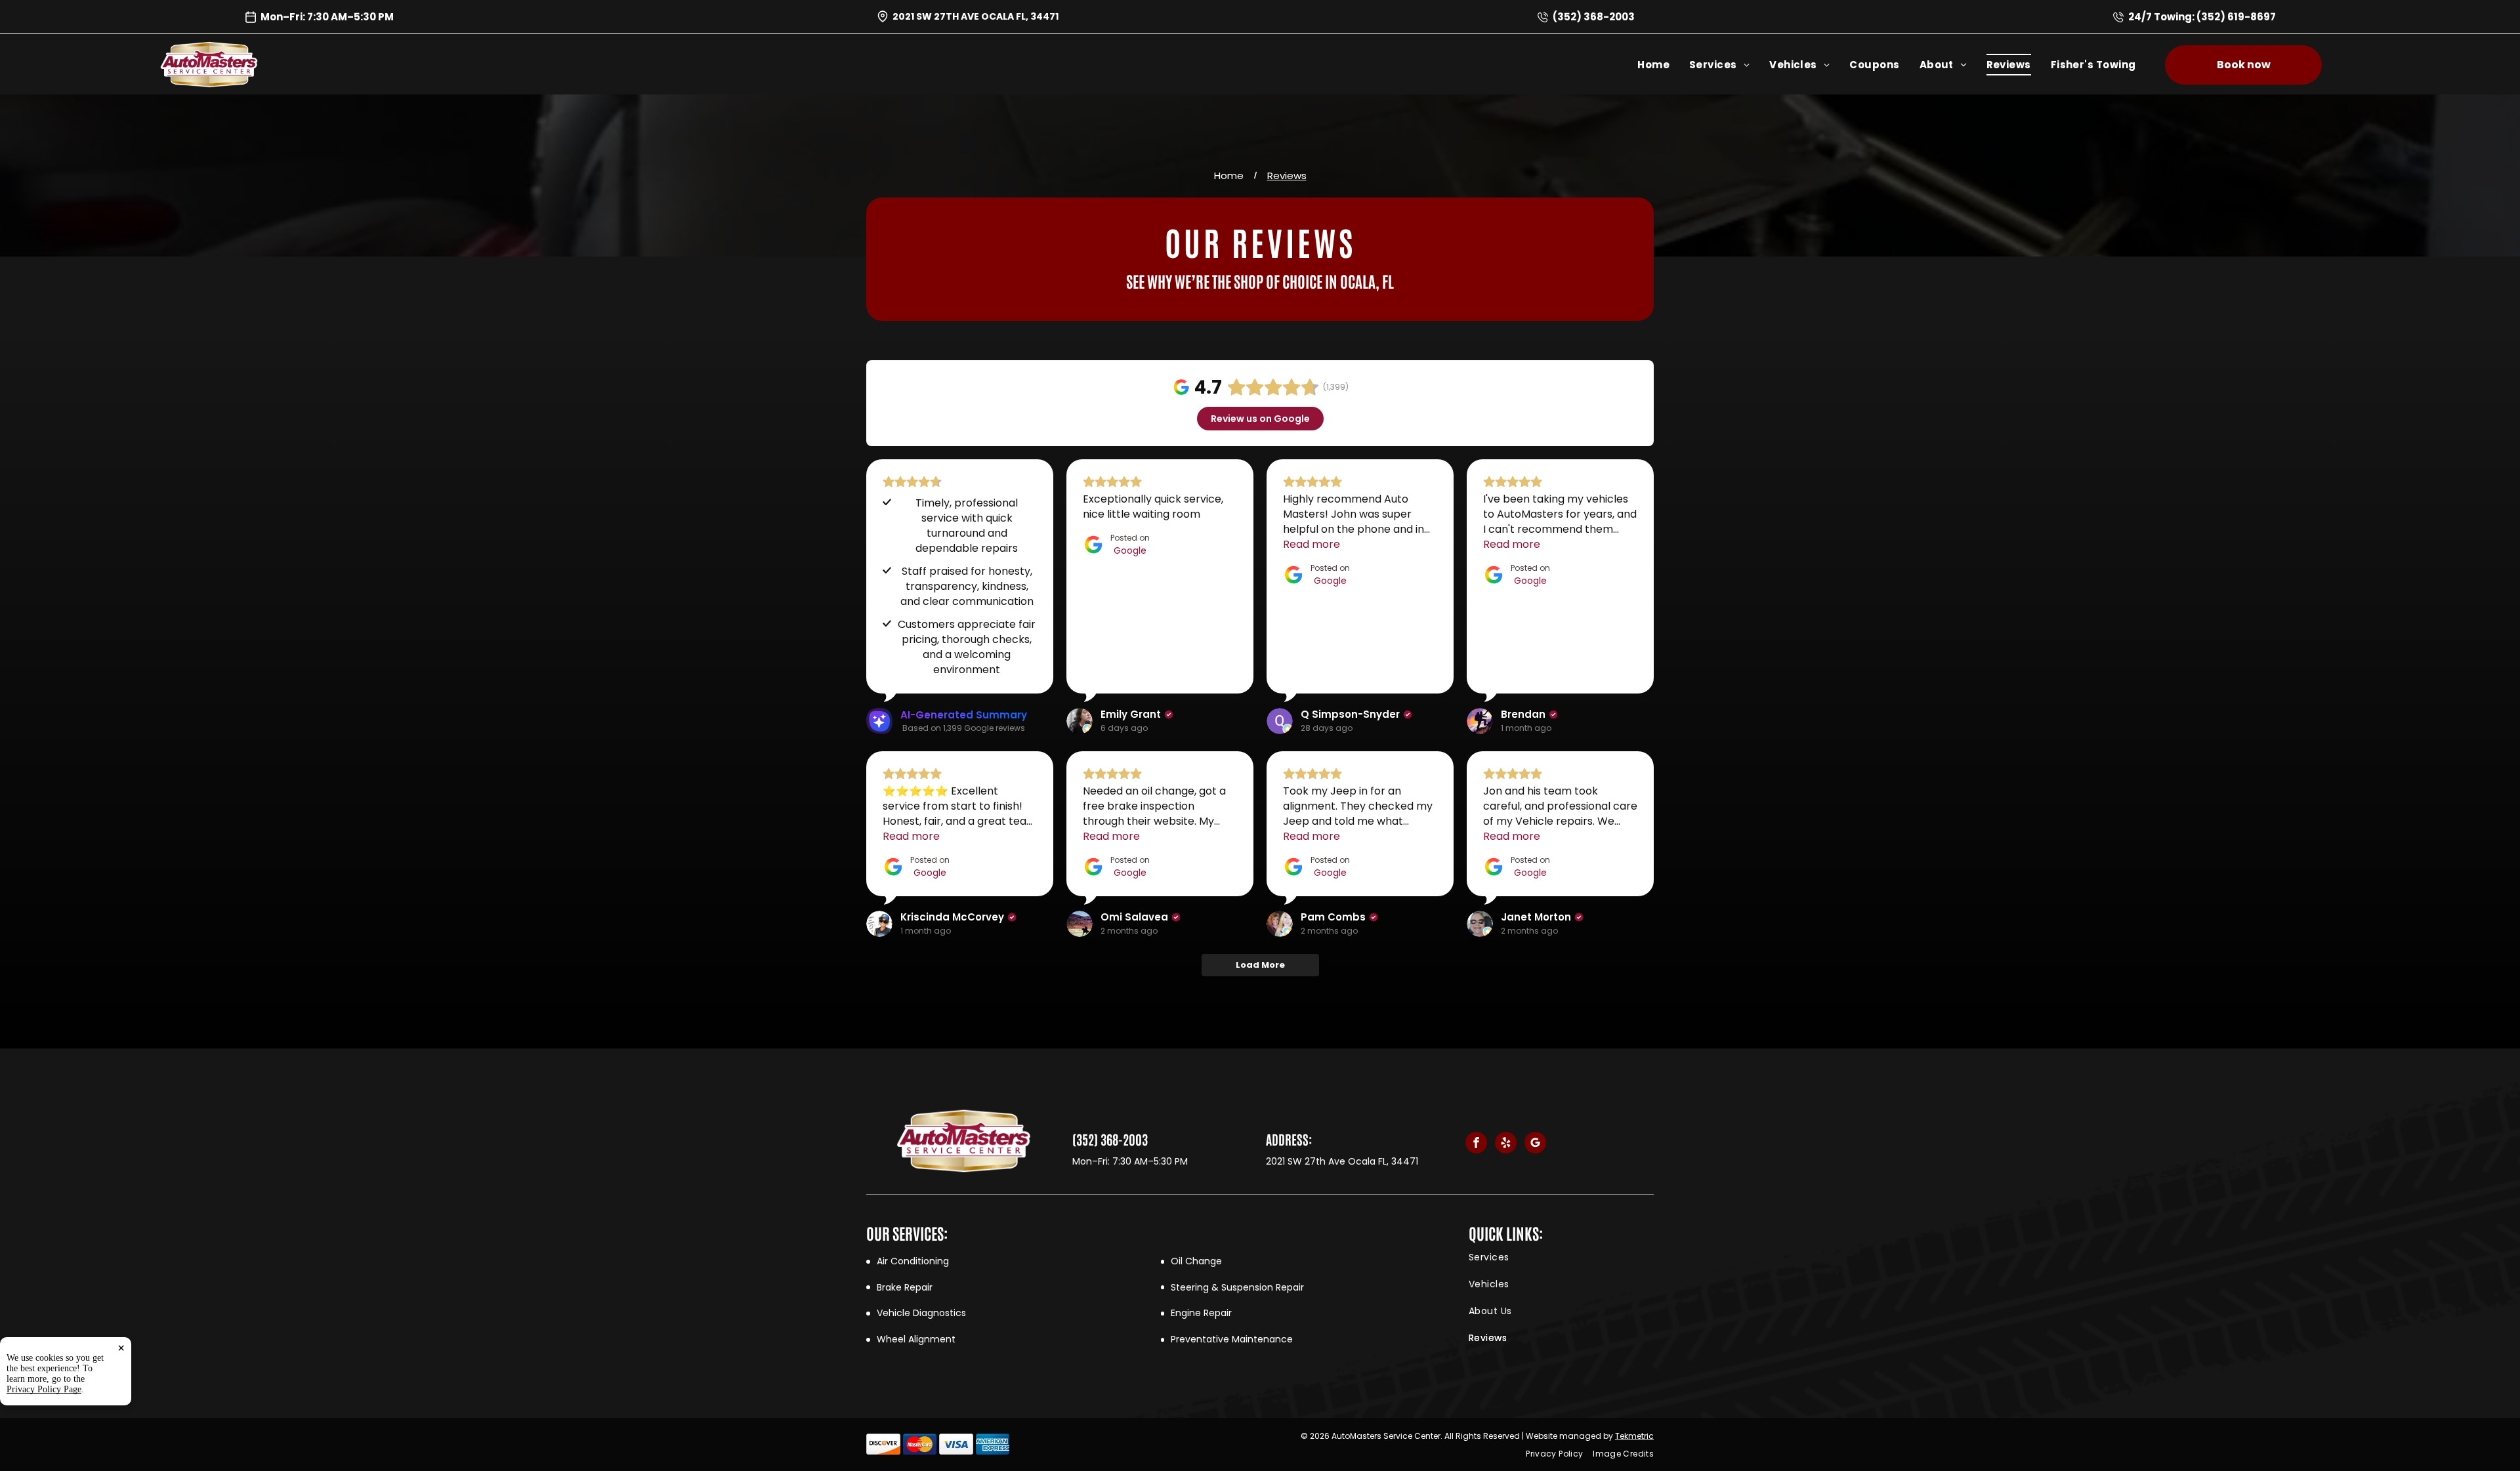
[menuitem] (1663, 65)
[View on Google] (1080, 721)
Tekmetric (1634, 1436)
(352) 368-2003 (1594, 17)
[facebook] (1476, 1144)
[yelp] (1506, 1144)
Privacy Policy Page (44, 1389)
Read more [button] (1312, 544)
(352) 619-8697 (2236, 17)
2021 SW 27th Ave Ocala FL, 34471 (976, 16)
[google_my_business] (1535, 1144)
